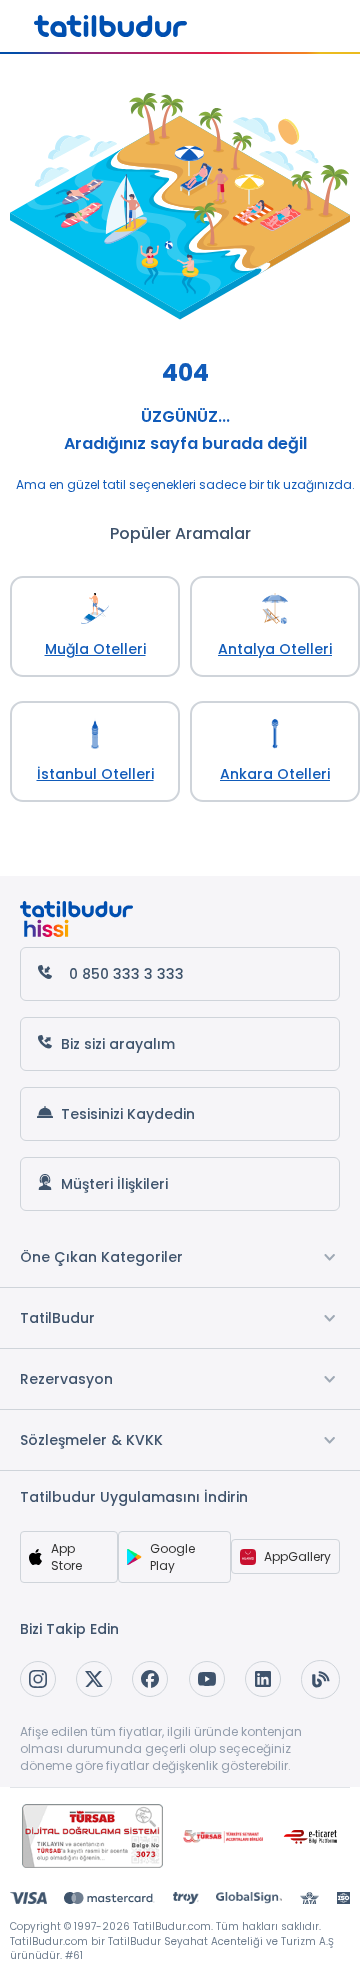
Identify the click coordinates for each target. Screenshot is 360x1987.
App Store (66, 1557)
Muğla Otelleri (95, 649)
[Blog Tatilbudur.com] (320, 1679)
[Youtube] (207, 1679)
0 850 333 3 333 (126, 974)
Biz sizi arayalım (118, 1044)
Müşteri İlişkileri (114, 1184)
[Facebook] (150, 1679)
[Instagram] (38, 1679)
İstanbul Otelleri (95, 774)
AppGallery (297, 1556)
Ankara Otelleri (275, 774)
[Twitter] (94, 1679)
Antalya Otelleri (275, 649)
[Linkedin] (263, 1679)
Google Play (172, 1557)
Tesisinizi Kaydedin (128, 1114)
